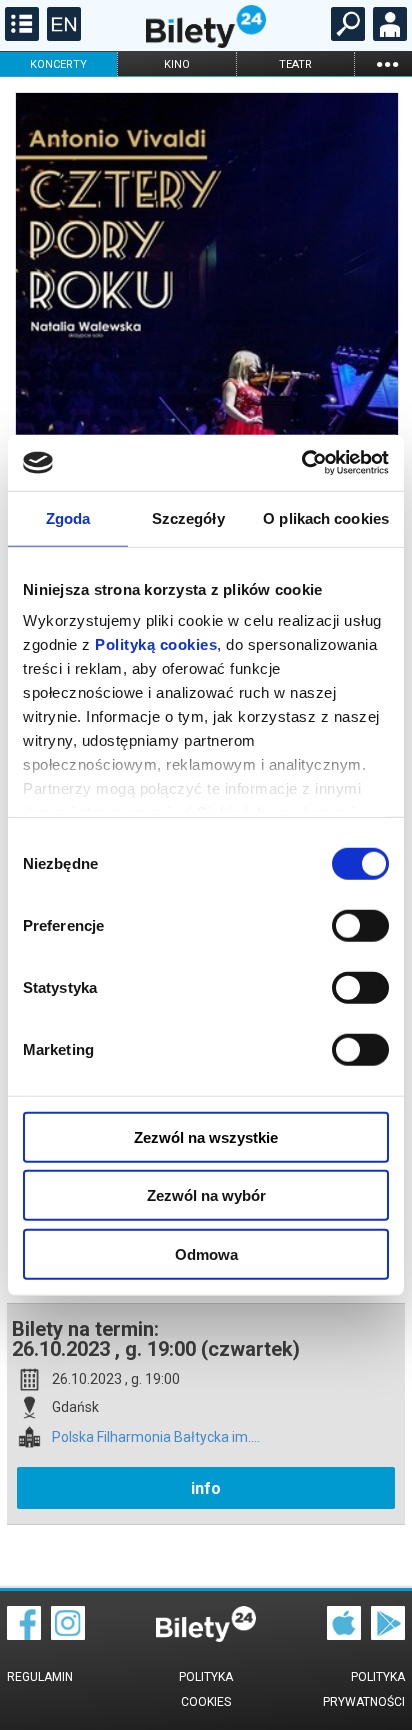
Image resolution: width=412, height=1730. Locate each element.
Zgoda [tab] (68, 517)
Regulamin (40, 1677)
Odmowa (206, 1253)
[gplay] (388, 1635)
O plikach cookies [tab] (326, 517)
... (387, 63)
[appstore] (344, 1635)
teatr (295, 64)
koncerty (58, 64)
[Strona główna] (206, 43)
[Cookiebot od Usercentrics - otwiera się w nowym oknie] (301, 463)
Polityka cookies (206, 1689)
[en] (61, 36)
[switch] (360, 925)
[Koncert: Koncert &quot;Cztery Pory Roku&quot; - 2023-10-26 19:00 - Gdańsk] (206, 369)
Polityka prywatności (364, 1689)
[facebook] (24, 1635)
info (206, 1488)
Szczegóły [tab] (188, 517)
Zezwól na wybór (206, 1195)
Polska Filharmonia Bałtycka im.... (156, 1437)
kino (177, 64)
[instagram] (68, 1635)
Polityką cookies (156, 644)
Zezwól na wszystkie (206, 1136)
